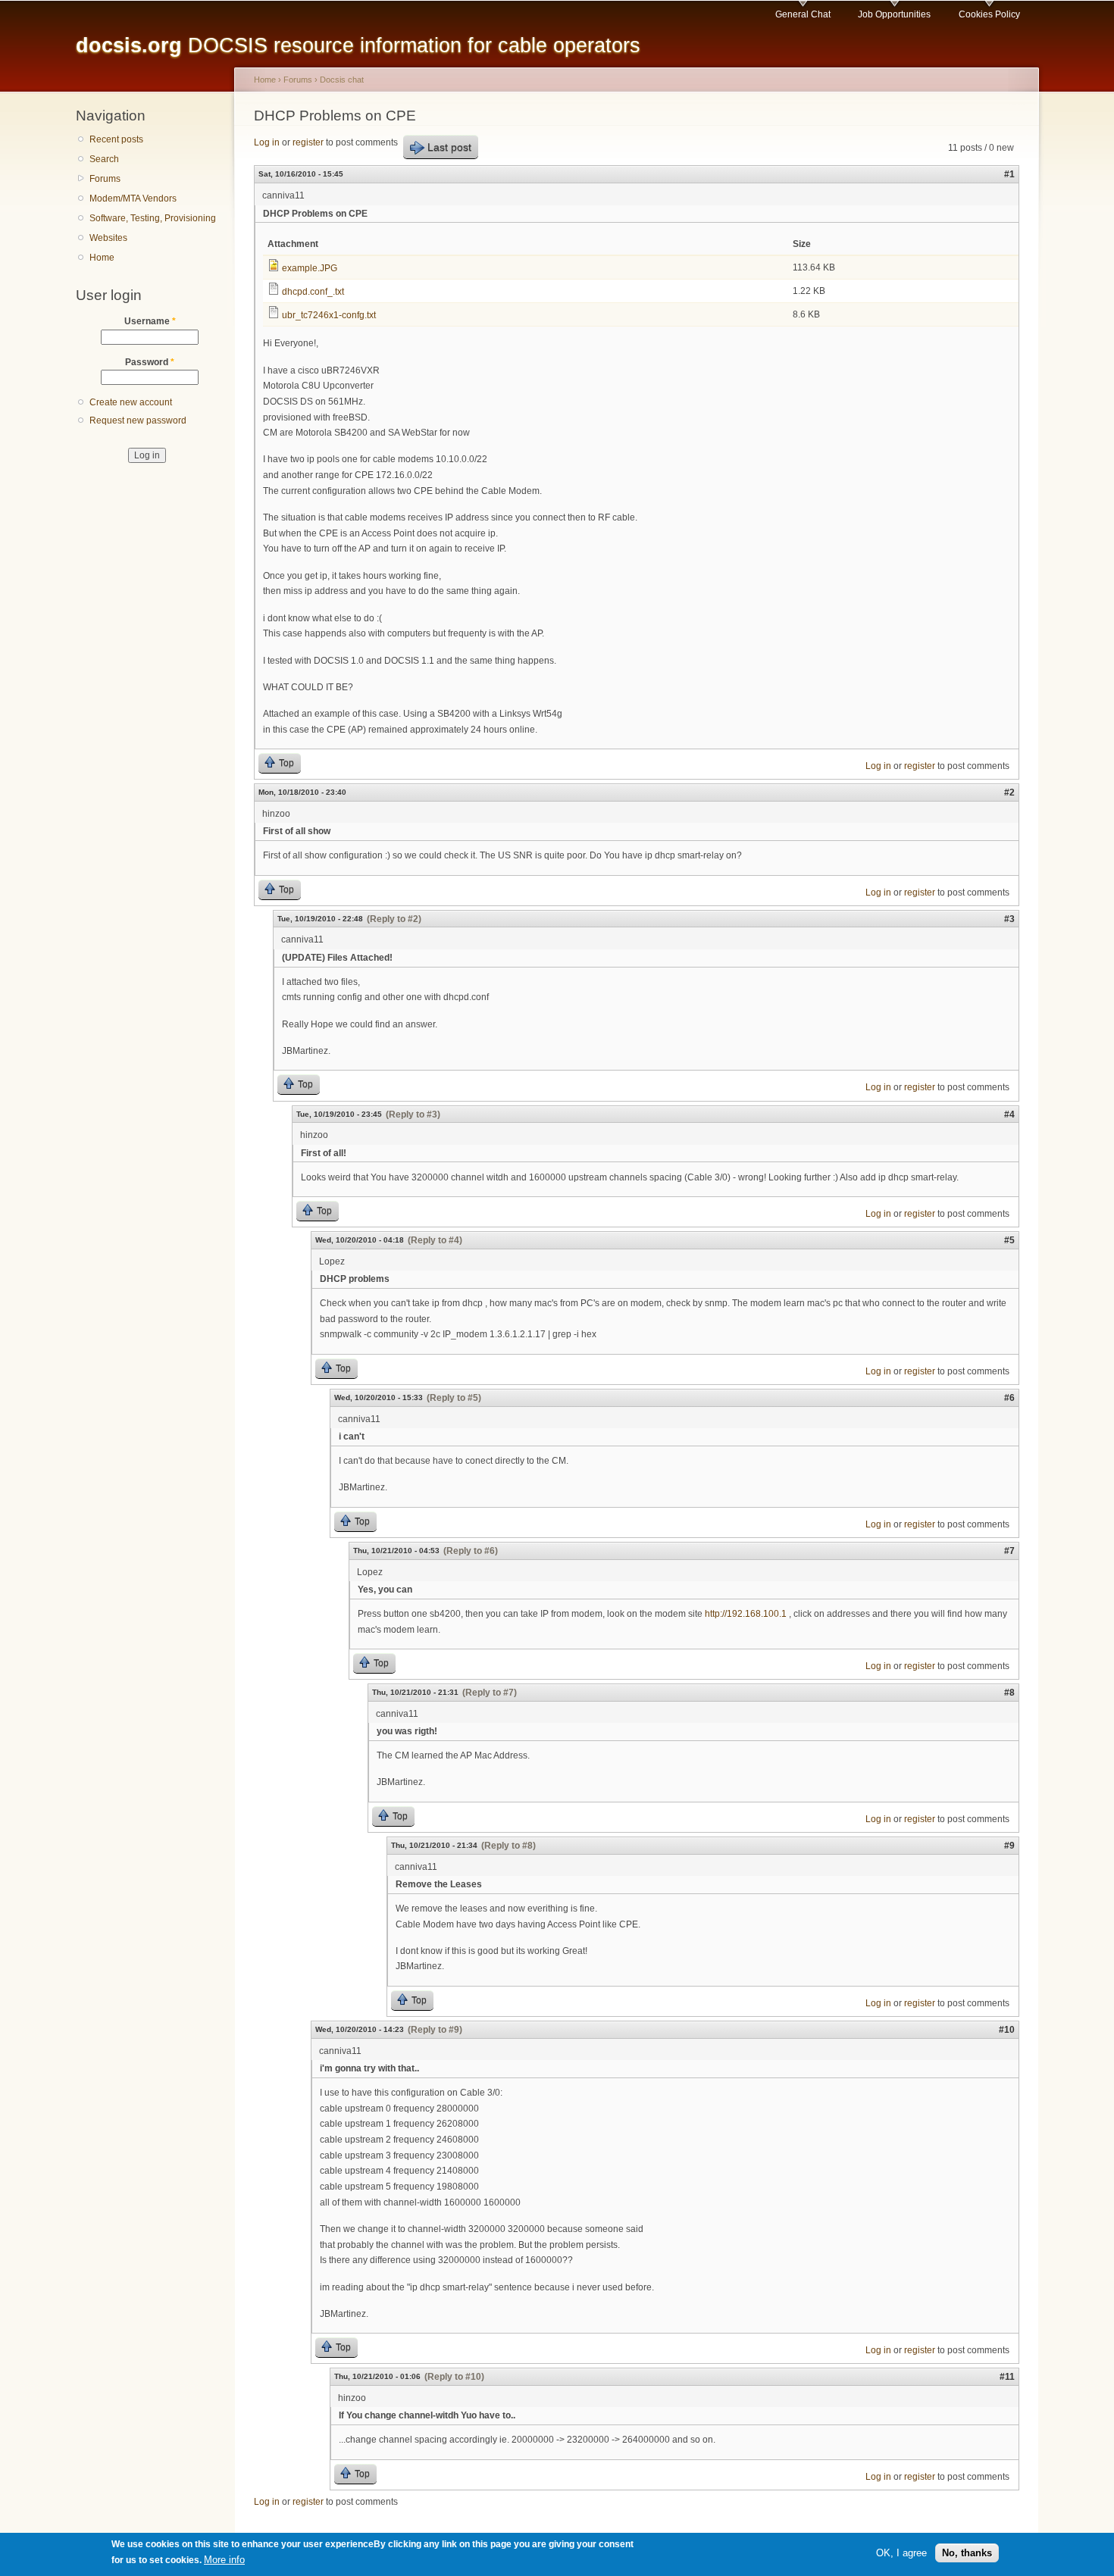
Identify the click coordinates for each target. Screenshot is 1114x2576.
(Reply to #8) (508, 1846)
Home (102, 258)
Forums (105, 179)
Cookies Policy (989, 14)
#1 (1009, 174)
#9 (1009, 1846)
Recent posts (116, 139)
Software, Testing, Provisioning (153, 218)
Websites (108, 238)
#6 (1009, 1398)
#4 (1009, 1114)
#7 (1009, 1551)
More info (224, 2560)
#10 (1007, 2030)
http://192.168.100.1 (746, 1614)
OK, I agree (901, 2552)
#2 (1009, 792)
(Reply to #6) (471, 1551)
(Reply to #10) (454, 2377)
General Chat (803, 14)
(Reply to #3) (413, 1114)
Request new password (138, 420)
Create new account (131, 402)
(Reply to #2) (394, 919)
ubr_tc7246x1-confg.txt (329, 315)
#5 (1009, 1240)
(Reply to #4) (435, 1240)
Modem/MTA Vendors (133, 199)
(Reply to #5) (454, 1398)
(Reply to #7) (490, 1693)
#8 (1009, 1693)
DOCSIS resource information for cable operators (358, 45)
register (308, 142)
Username (150, 321)
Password (150, 362)
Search (104, 159)
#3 (1009, 919)
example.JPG (310, 268)
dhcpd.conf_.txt (313, 292)
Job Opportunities (894, 14)
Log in (267, 142)
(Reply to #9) (435, 2030)
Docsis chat (342, 80)
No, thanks (967, 2552)
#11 (1007, 2377)
